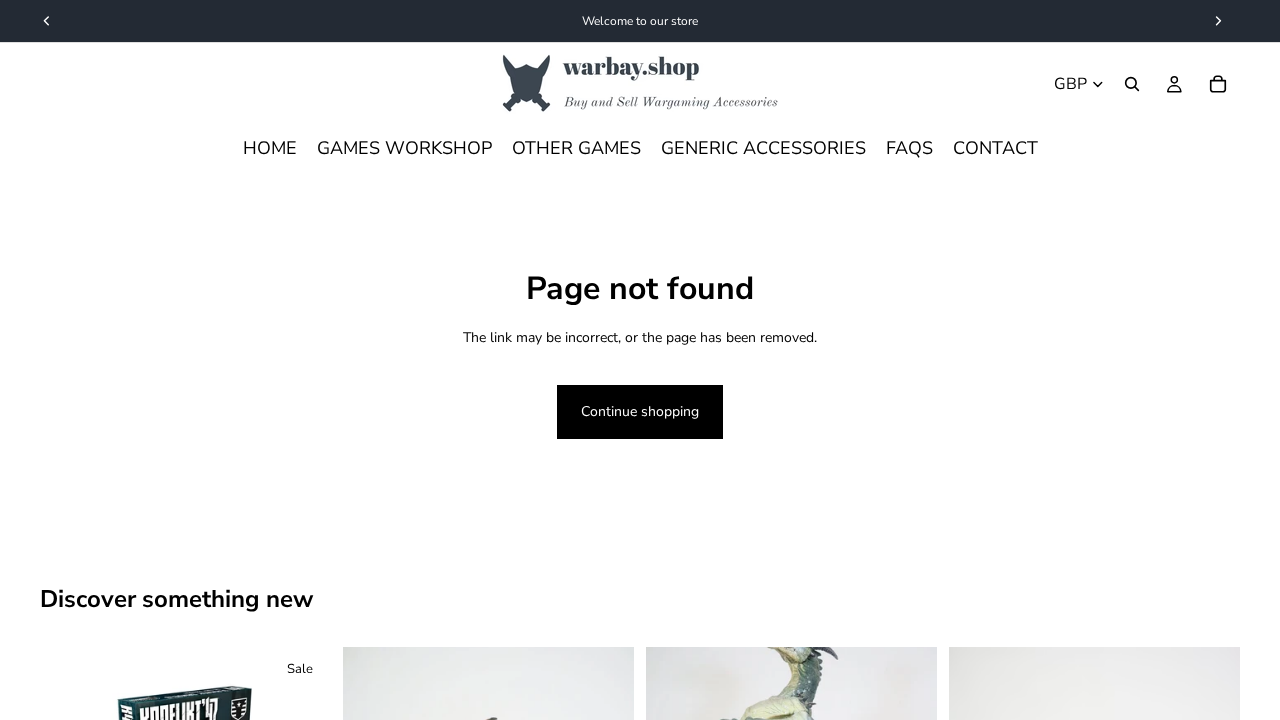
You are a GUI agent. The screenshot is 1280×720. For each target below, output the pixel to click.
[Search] (1132, 84)
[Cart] (1218, 84)
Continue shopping (640, 411)
